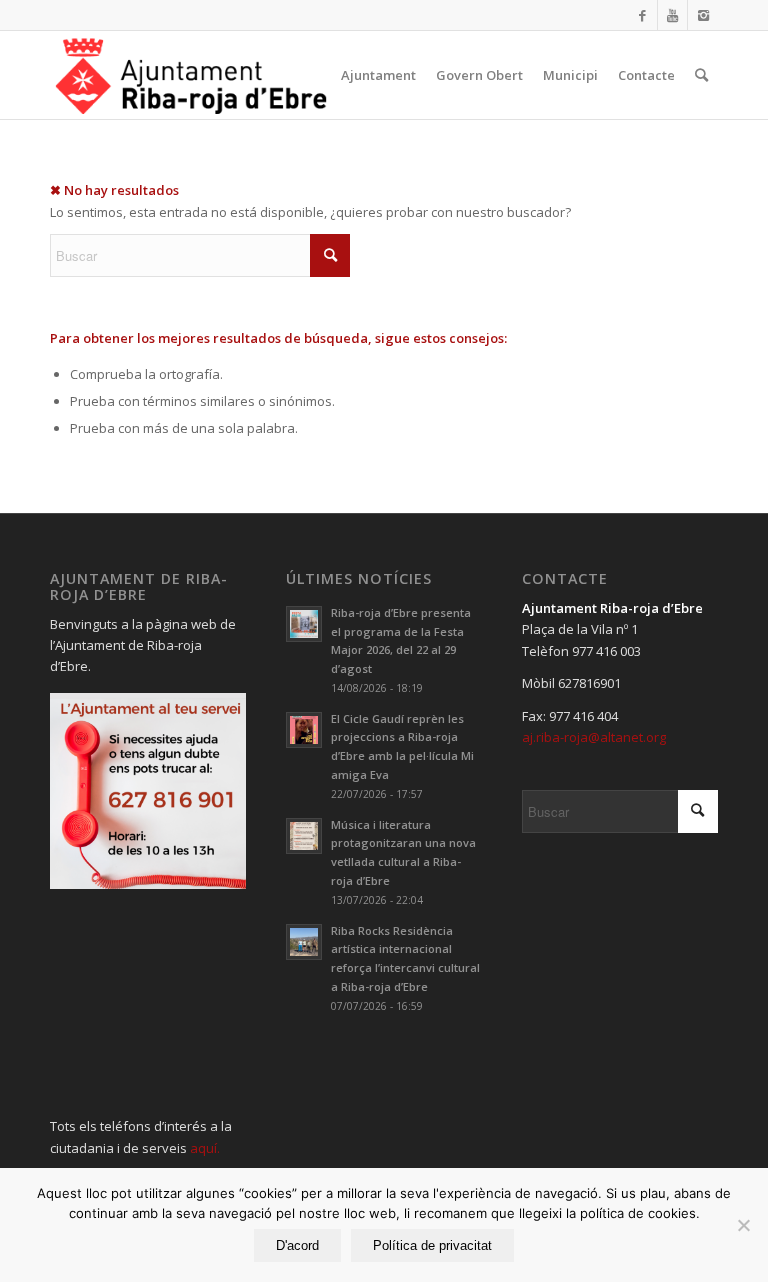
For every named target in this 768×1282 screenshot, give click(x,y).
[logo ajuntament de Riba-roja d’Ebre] (191, 75)
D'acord (297, 1245)
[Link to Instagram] (703, 15)
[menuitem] (378, 75)
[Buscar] (701, 75)
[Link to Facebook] (642, 15)
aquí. (205, 1148)
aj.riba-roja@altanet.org (594, 737)
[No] (743, 1225)
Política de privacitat (432, 1245)
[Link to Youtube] (672, 15)
